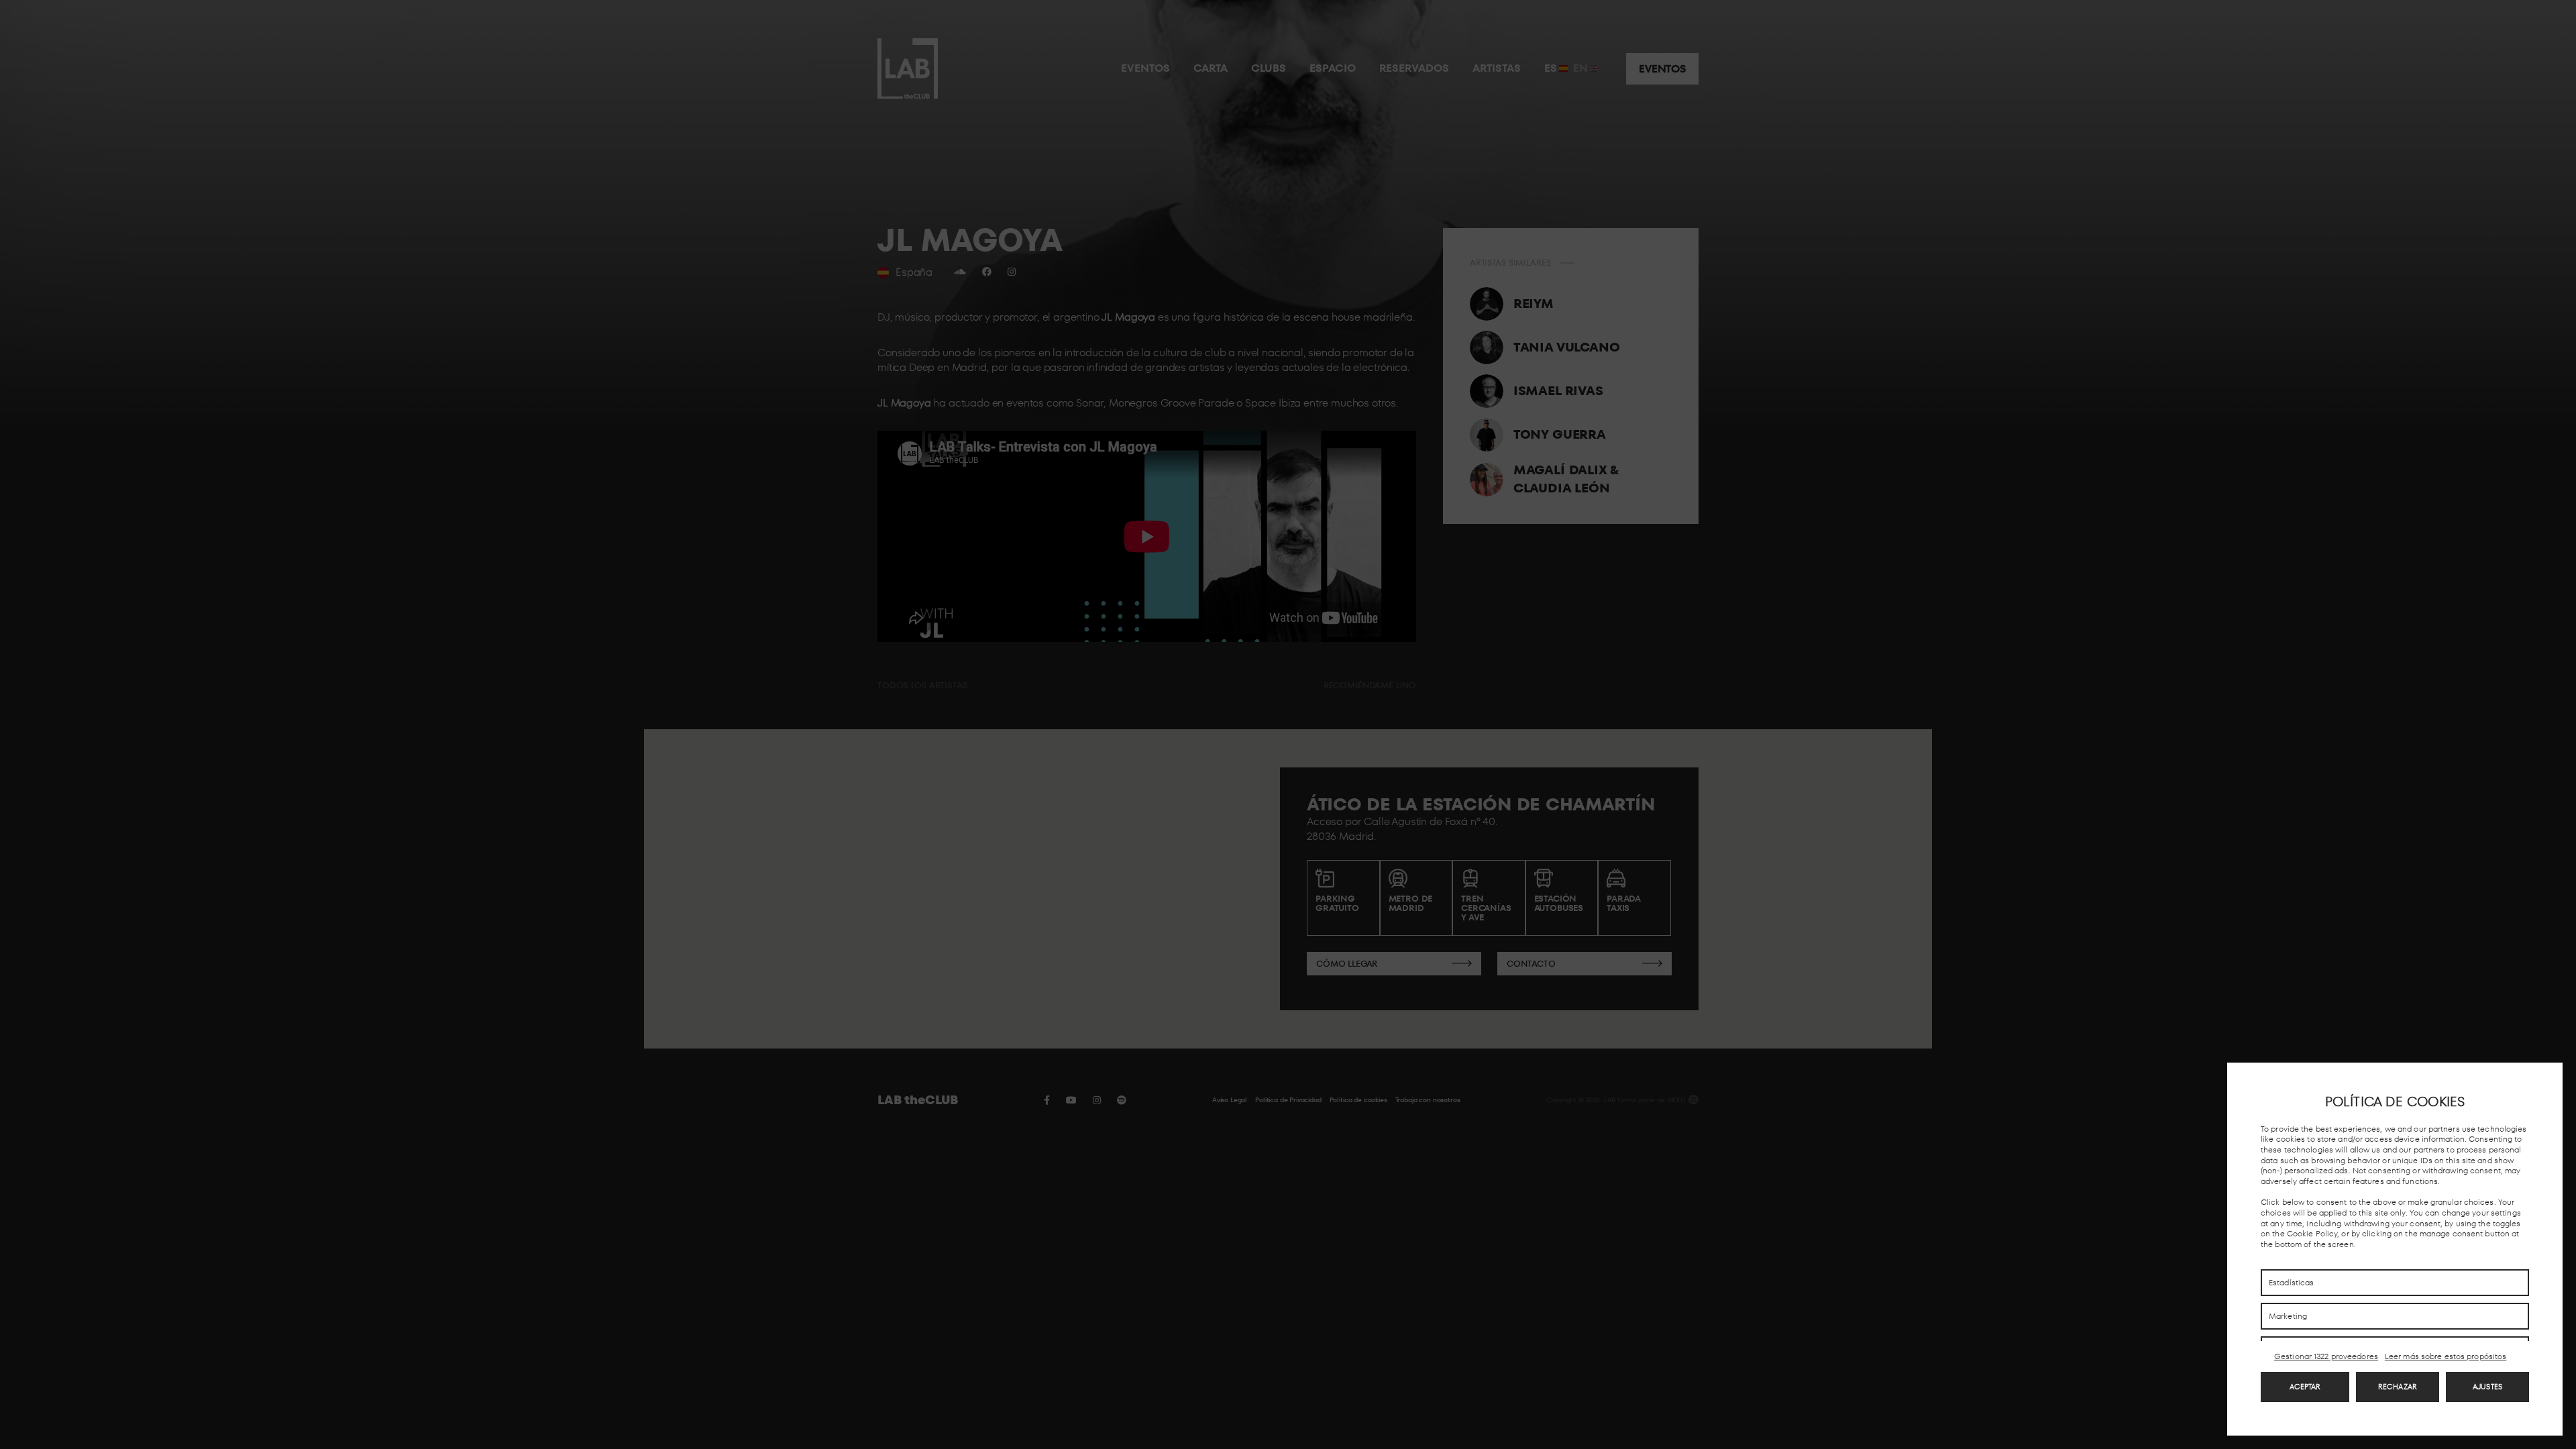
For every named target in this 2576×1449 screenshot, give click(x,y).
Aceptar (2305, 1387)
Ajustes (2487, 1387)
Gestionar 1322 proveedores (2326, 1356)
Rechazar (2398, 1387)
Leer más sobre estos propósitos (2446, 1356)
